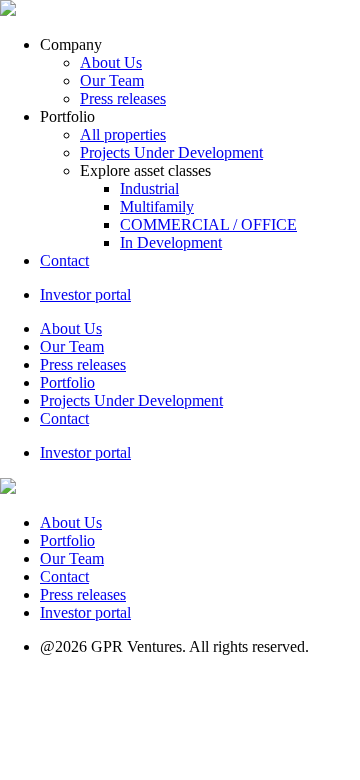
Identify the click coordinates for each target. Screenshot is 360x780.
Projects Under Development (171, 152)
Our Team (112, 80)
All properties (123, 134)
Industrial (149, 188)
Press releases (123, 98)
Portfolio (67, 382)
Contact (64, 260)
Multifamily (157, 206)
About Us (111, 62)
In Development (171, 242)
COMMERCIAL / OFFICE (208, 224)
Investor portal (85, 294)
